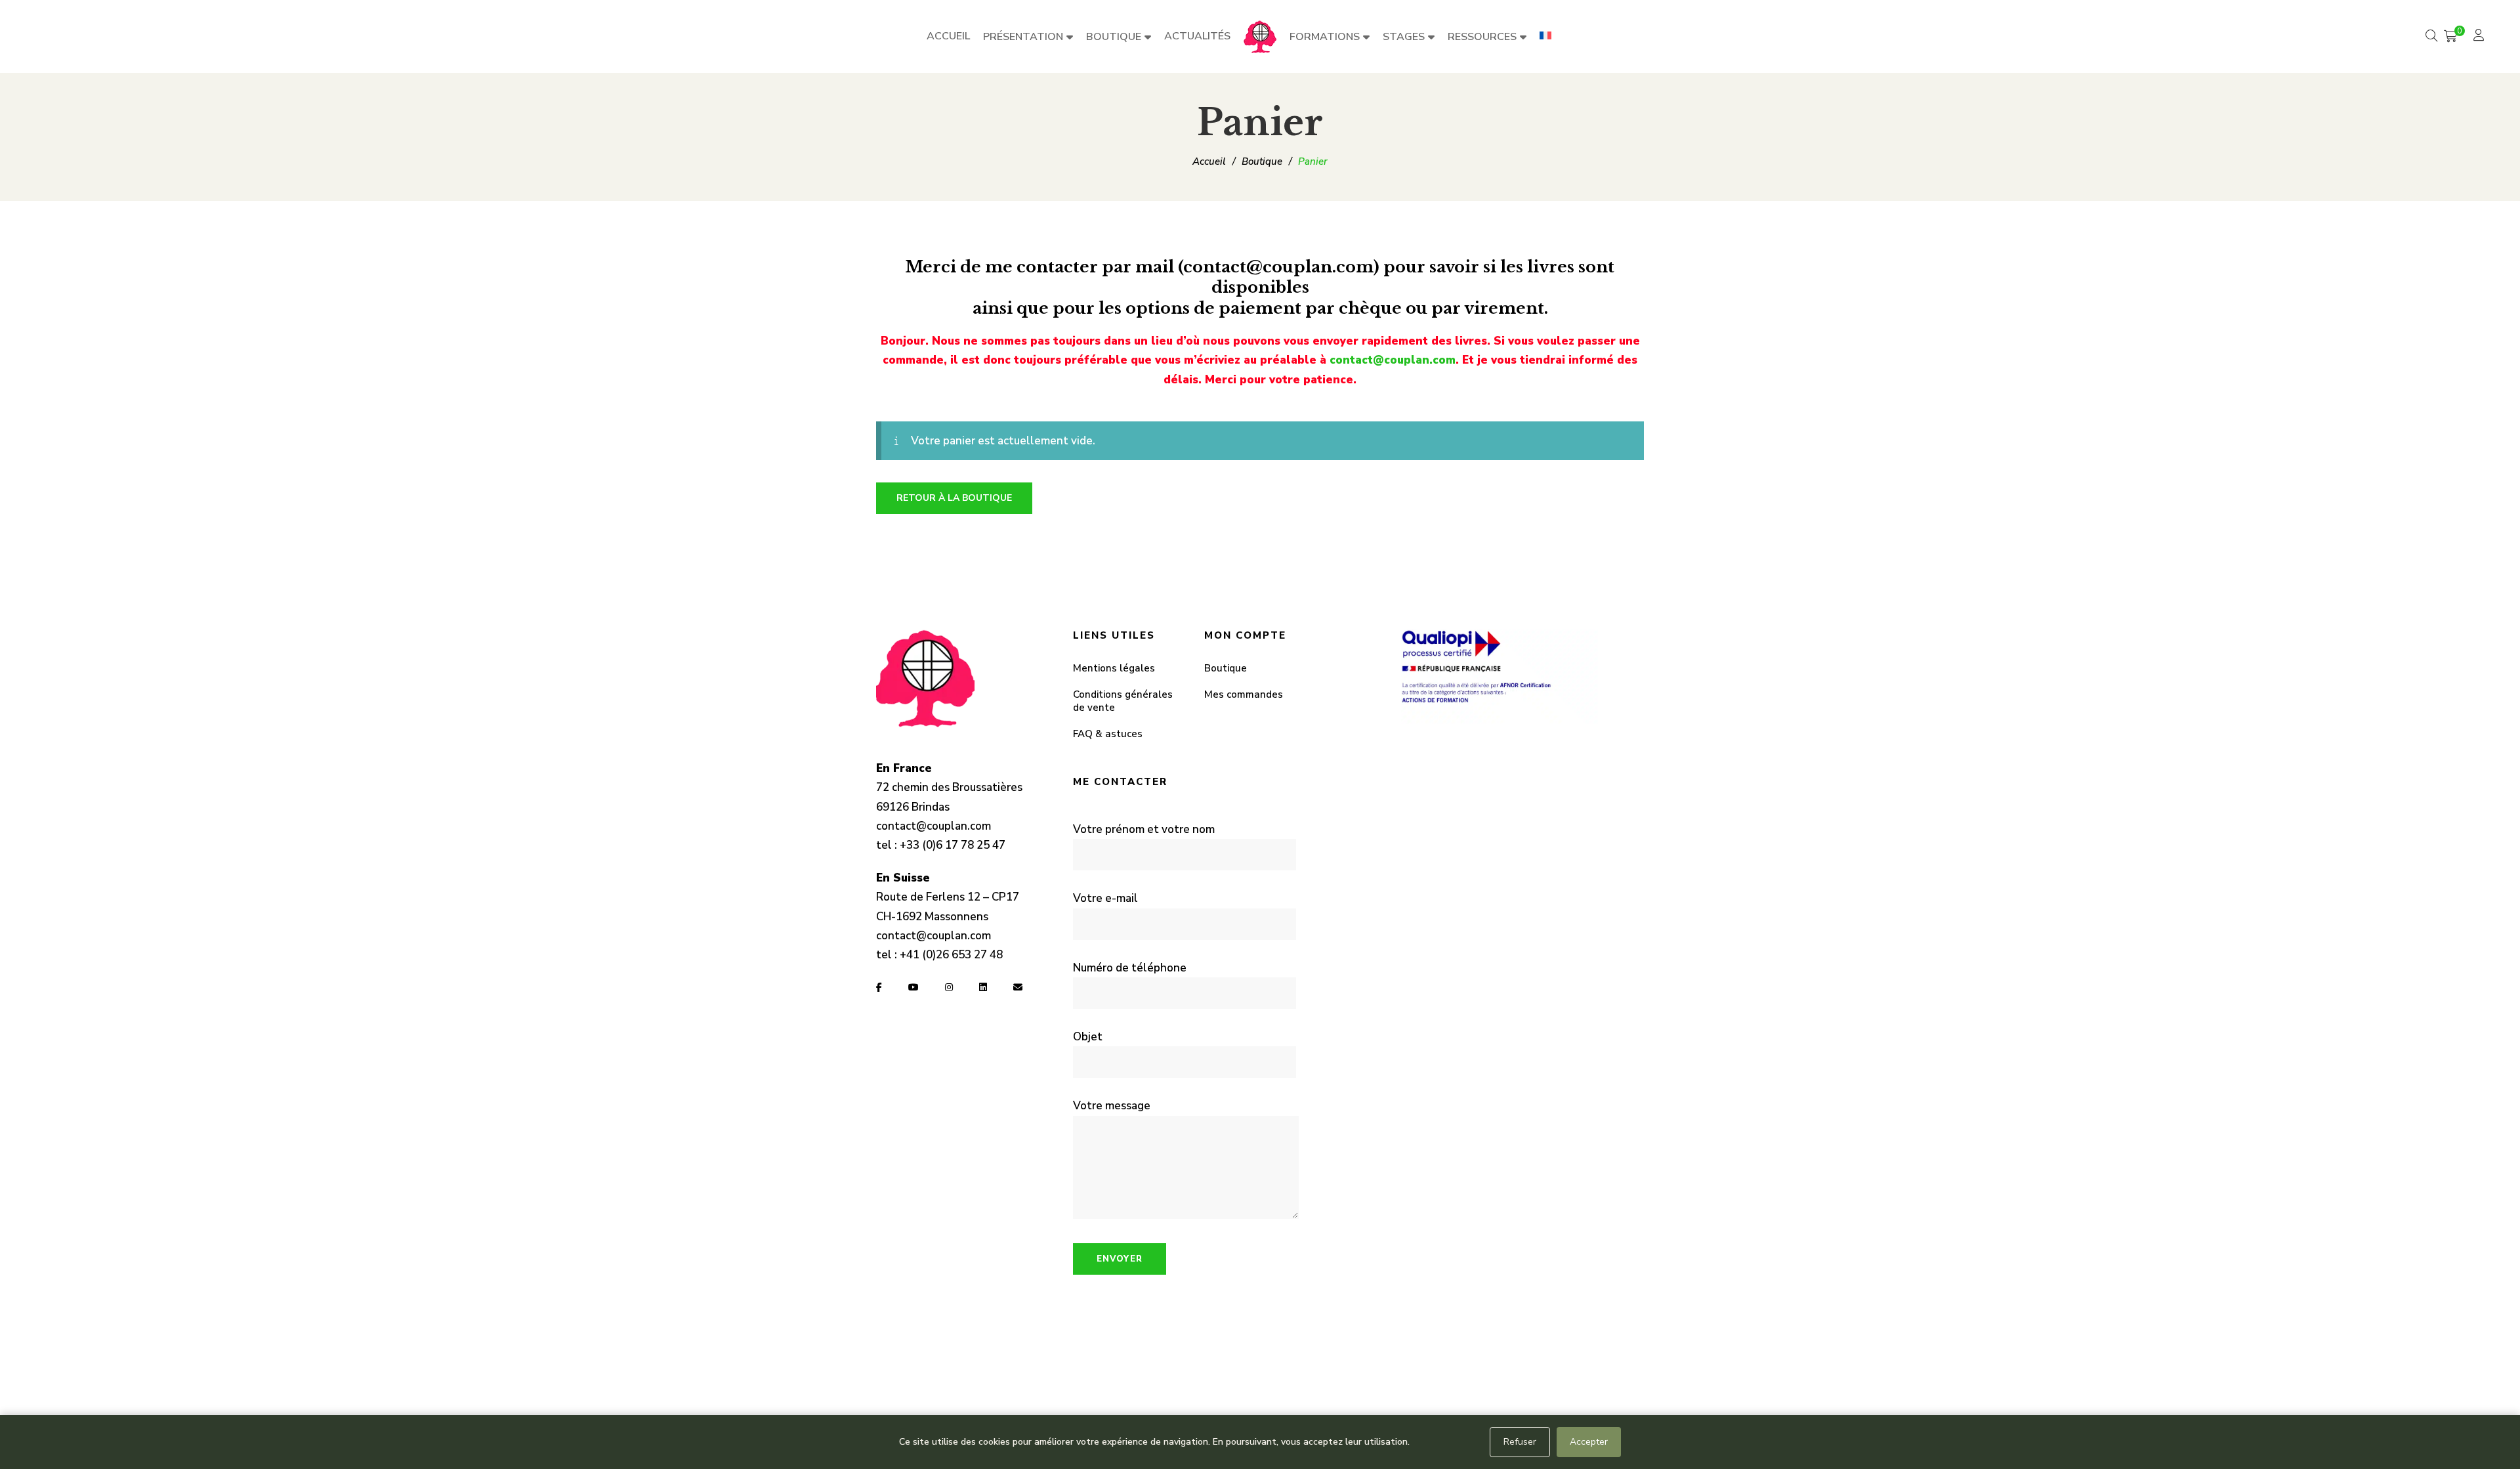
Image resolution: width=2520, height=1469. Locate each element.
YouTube (913, 987)
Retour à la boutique (954, 498)
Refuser (1520, 1442)
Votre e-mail (1105, 898)
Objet (1088, 1037)
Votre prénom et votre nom (1144, 829)
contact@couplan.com (1393, 360)
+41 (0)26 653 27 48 (951, 955)
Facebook (879, 987)
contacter (1057, 267)
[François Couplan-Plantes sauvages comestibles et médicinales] (1260, 37)
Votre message (1112, 1106)
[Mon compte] (2480, 36)
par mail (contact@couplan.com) (1243, 267)
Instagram (949, 987)
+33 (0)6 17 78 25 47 (953, 845)
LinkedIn (983, 987)
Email (1018, 987)
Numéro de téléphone (1130, 968)
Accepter (1589, 1442)
